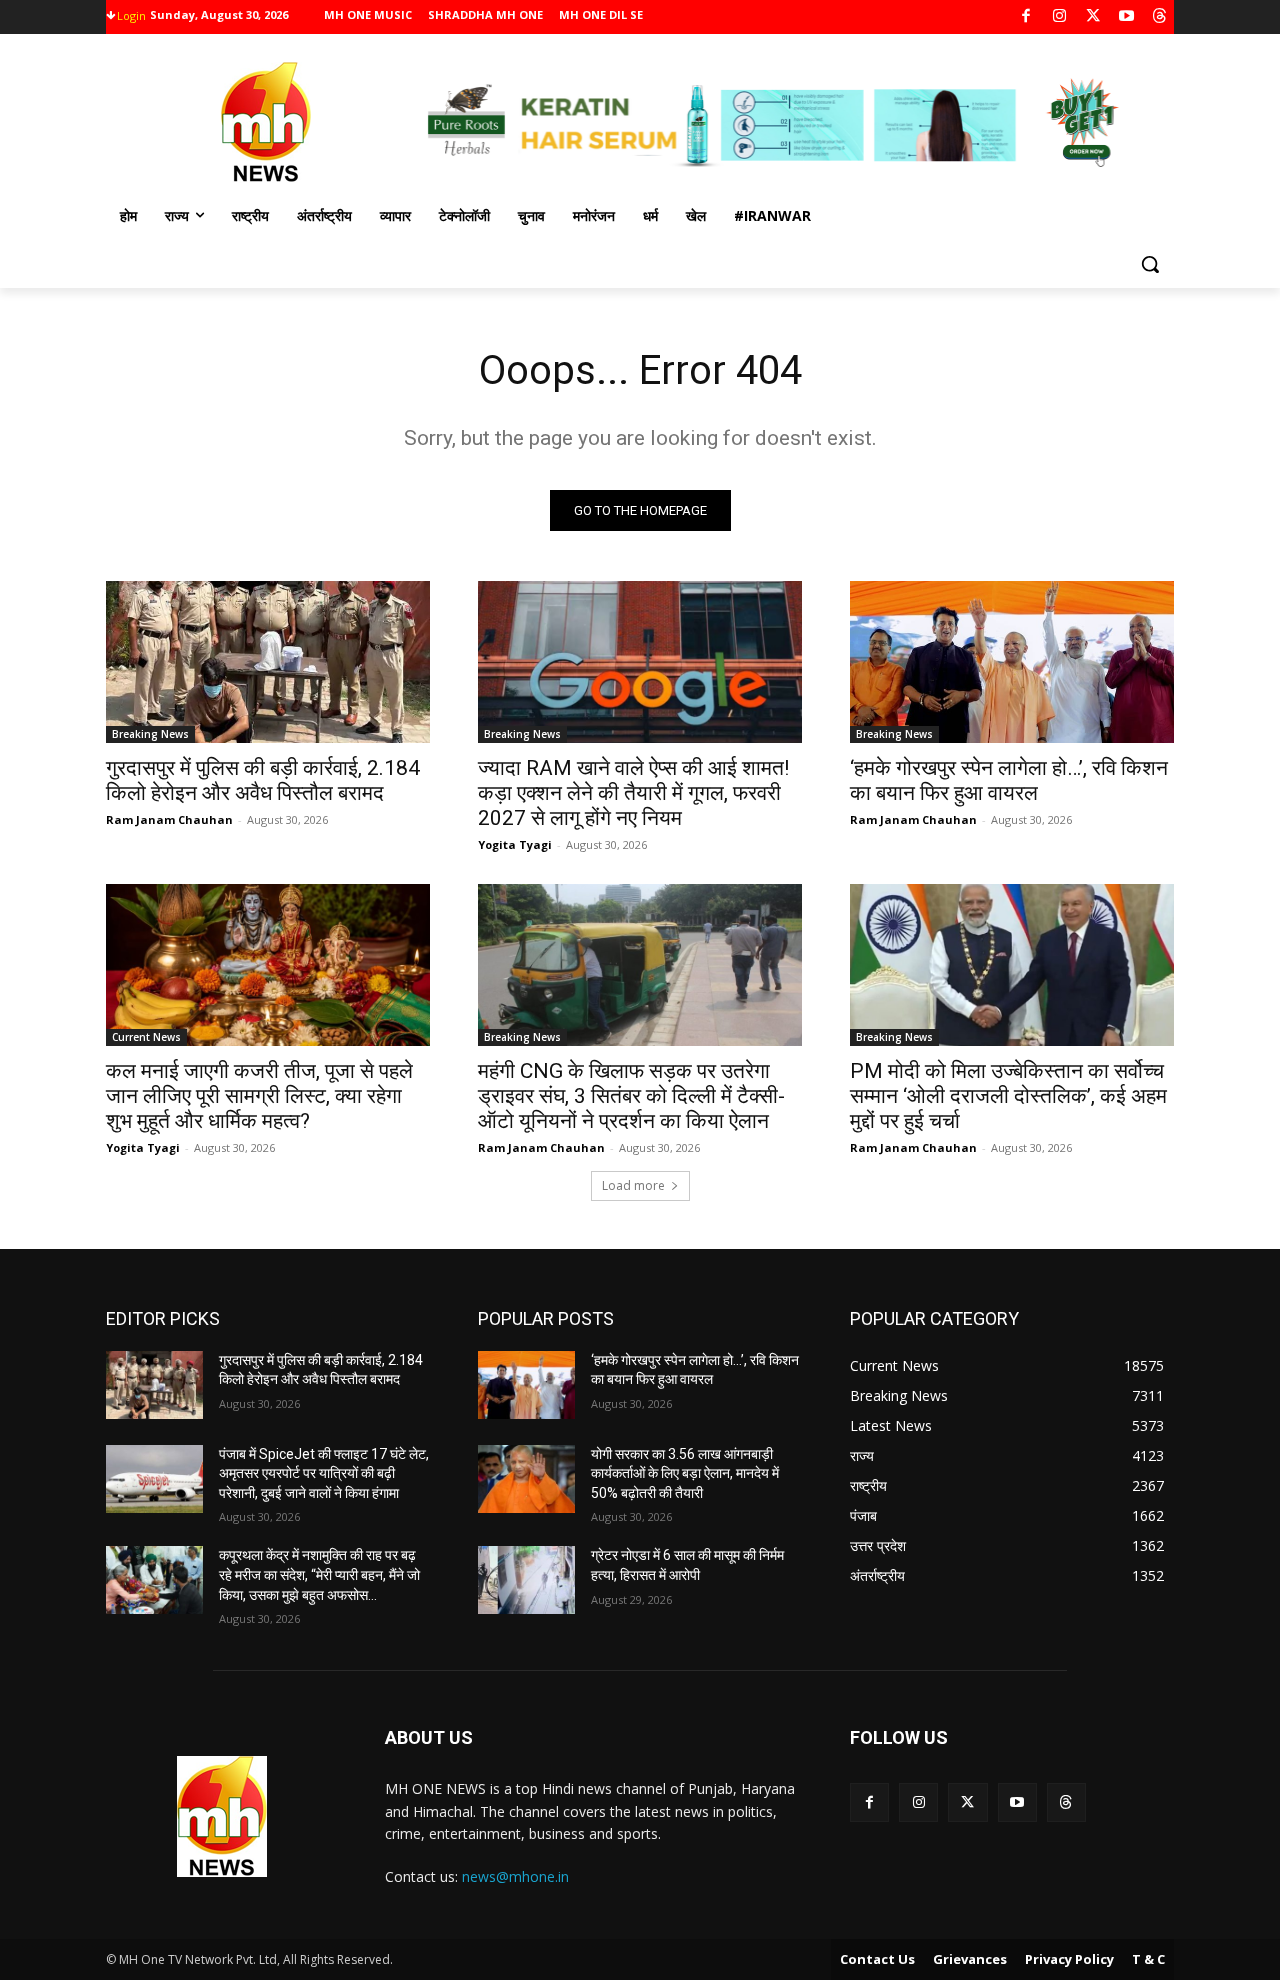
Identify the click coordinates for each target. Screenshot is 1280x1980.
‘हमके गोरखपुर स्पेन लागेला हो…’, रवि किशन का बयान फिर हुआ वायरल (1009, 780)
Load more (633, 1185)
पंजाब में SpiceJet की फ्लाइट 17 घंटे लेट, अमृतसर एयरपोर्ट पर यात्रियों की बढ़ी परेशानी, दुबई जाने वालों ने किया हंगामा (324, 1473)
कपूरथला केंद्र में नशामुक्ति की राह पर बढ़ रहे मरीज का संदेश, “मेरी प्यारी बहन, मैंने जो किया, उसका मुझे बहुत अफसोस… (319, 1574)
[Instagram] (1059, 17)
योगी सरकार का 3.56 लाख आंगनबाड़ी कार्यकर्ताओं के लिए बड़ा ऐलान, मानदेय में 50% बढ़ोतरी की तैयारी (685, 1473)
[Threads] (1160, 17)
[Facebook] (1026, 17)
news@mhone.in (515, 1876)
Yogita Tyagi (515, 844)
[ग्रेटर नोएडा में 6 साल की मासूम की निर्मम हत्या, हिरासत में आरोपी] (526, 1580)
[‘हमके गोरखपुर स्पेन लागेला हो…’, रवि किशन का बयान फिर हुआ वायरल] (1012, 662)
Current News (146, 1037)
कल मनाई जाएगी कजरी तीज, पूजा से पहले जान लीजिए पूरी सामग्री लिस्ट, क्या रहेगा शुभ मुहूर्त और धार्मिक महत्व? (259, 1096)
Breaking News (150, 734)
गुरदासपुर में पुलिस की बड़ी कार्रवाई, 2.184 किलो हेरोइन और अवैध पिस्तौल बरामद (263, 780)
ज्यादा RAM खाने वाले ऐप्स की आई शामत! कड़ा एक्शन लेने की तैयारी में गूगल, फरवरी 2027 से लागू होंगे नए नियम (633, 793)
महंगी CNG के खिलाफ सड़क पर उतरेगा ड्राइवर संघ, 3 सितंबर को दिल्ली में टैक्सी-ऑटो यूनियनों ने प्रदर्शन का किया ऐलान (631, 1096)
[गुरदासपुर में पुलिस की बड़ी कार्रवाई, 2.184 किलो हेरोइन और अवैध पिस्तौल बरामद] (268, 662)
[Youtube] (1126, 17)
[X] (1093, 17)
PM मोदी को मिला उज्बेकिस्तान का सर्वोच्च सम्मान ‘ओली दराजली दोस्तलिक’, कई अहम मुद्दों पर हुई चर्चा (1008, 1096)
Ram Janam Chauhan (169, 819)
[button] (1150, 264)
